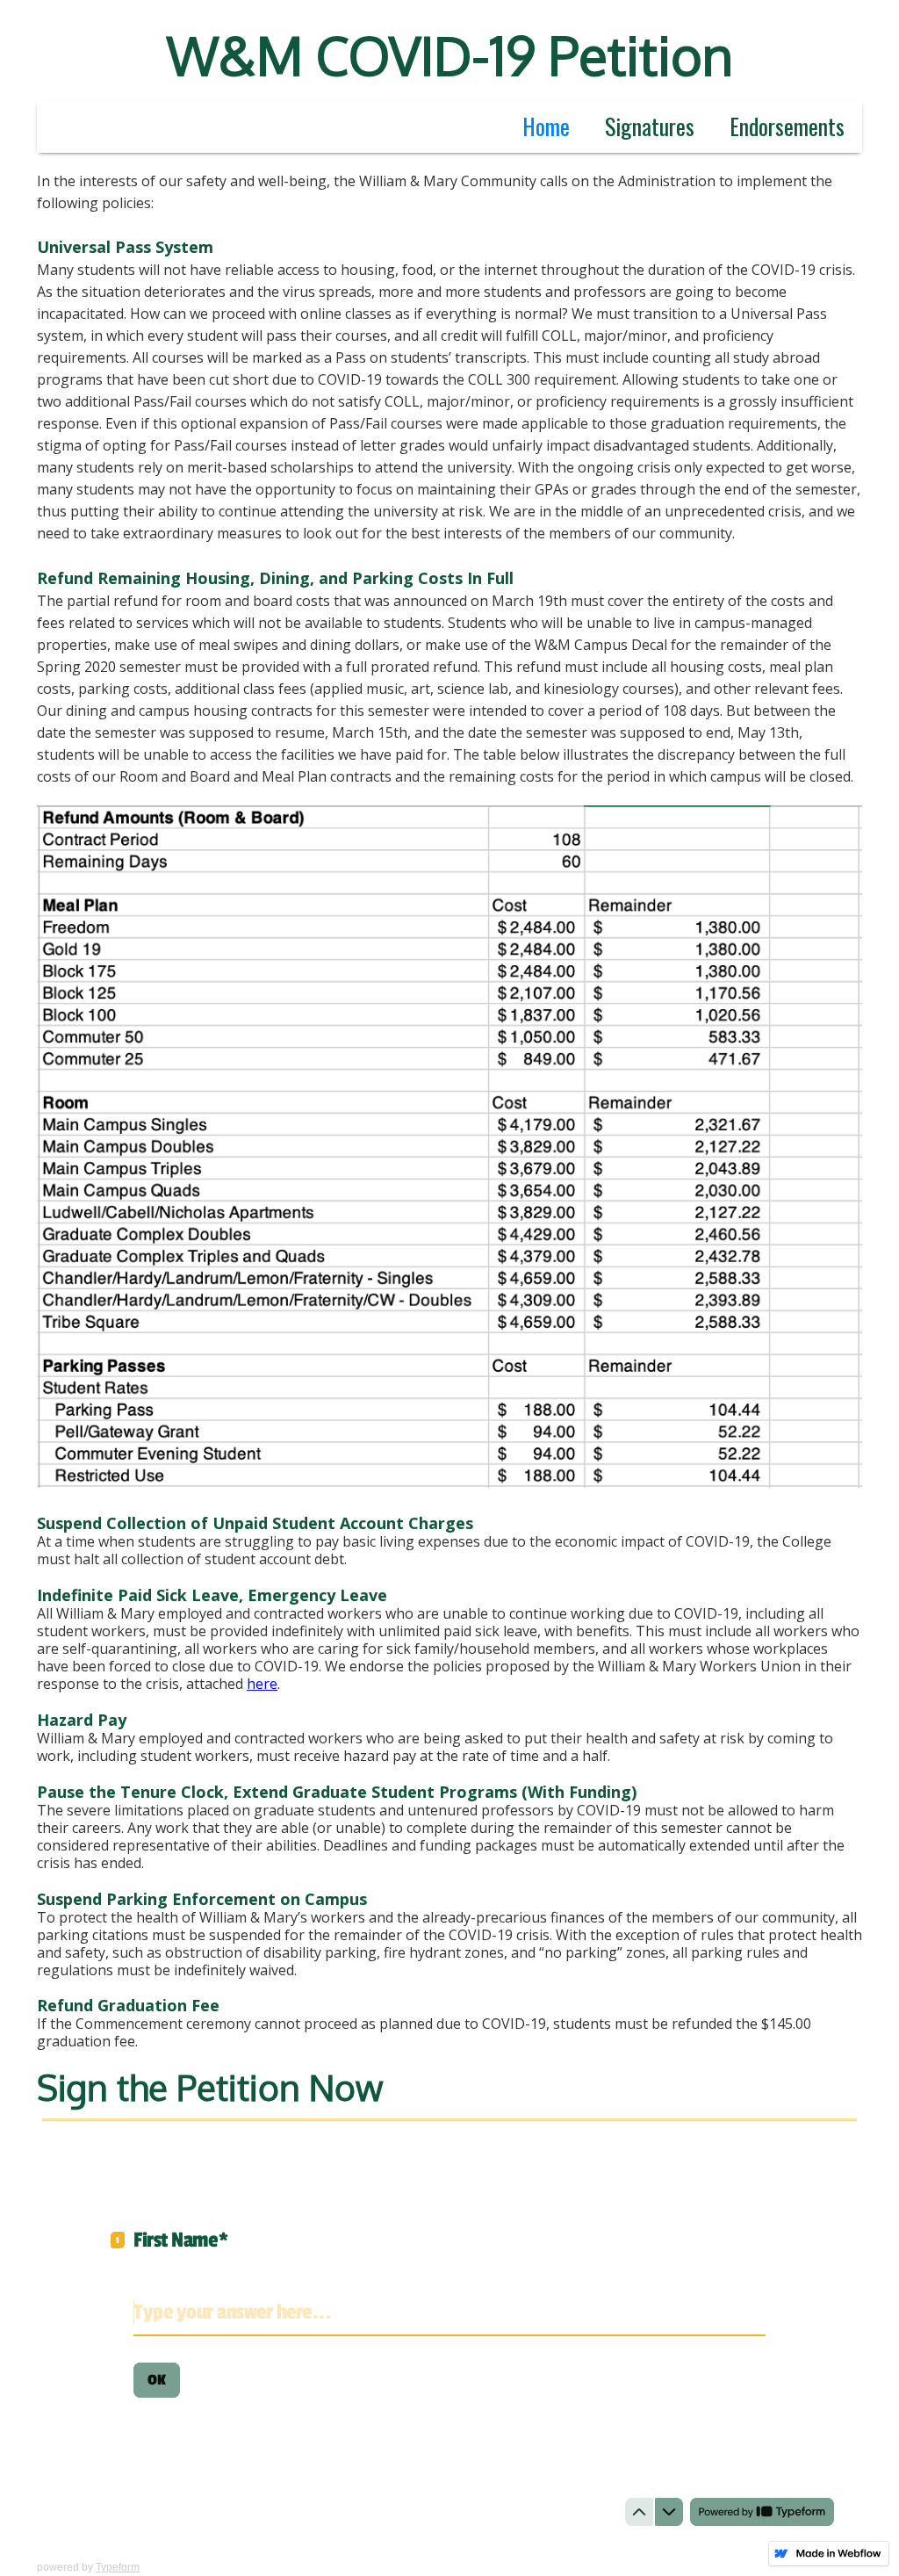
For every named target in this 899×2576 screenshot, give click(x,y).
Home (546, 126)
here (262, 1684)
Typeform (118, 2567)
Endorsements (787, 126)
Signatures (650, 126)
